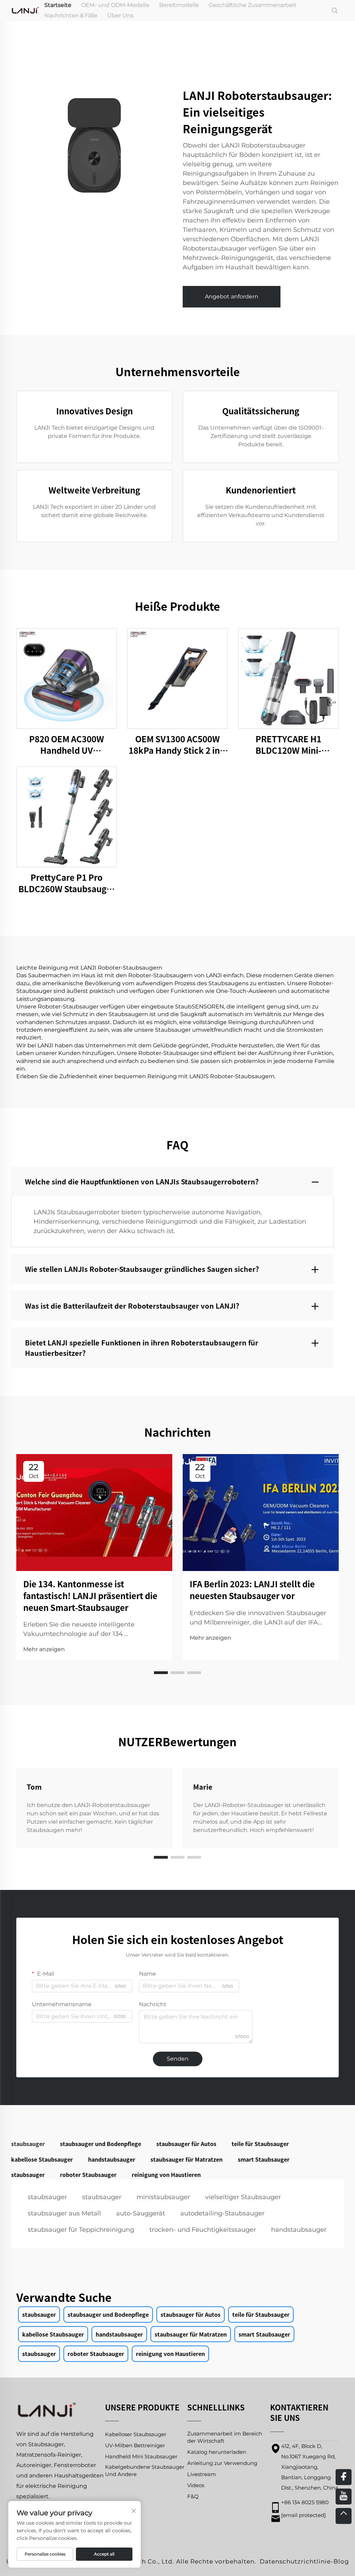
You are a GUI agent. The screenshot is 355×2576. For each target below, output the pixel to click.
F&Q (193, 2496)
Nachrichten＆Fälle (71, 15)
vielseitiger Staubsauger (243, 2197)
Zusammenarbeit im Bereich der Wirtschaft (225, 2437)
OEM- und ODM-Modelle (115, 5)
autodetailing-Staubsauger (222, 2213)
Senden (178, 2059)
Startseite (58, 5)
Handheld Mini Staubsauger (141, 2456)
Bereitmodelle (179, 5)
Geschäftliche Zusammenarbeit (253, 5)
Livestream (202, 2474)
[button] (161, 1673)
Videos (196, 2485)
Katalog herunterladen (217, 2452)
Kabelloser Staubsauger (136, 2434)
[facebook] (344, 2477)
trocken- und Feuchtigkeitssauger (203, 2230)
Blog (341, 2561)
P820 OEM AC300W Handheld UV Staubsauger (67, 745)
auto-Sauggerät (141, 2213)
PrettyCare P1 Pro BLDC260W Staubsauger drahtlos (67, 883)
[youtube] (344, 2497)
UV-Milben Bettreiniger (135, 2445)
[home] (25, 10)
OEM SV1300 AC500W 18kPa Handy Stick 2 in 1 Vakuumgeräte (177, 745)
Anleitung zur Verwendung (222, 2463)
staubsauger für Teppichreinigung (81, 2230)
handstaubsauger (299, 2230)
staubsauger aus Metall (64, 2213)
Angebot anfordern (232, 297)
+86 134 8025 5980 (305, 2502)
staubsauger (47, 2197)
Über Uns (120, 15)
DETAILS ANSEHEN (67, 678)
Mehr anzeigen (44, 1649)
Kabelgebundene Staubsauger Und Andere (145, 2471)
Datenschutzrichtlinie (295, 2561)
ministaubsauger (163, 2197)
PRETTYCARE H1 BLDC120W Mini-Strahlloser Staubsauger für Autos (288, 745)
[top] (344, 2516)
